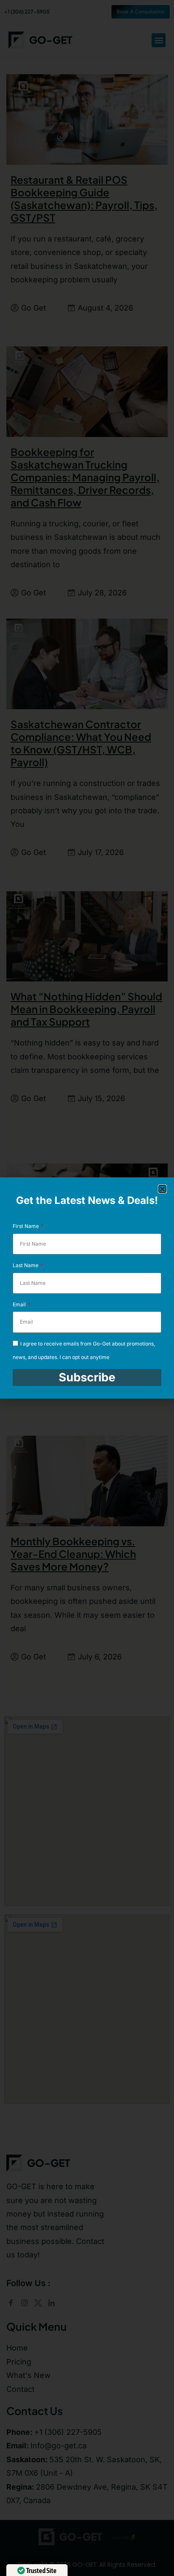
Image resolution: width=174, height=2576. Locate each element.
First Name (26, 1226)
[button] (162, 1189)
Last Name (26, 1265)
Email (20, 1304)
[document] (87, 1288)
